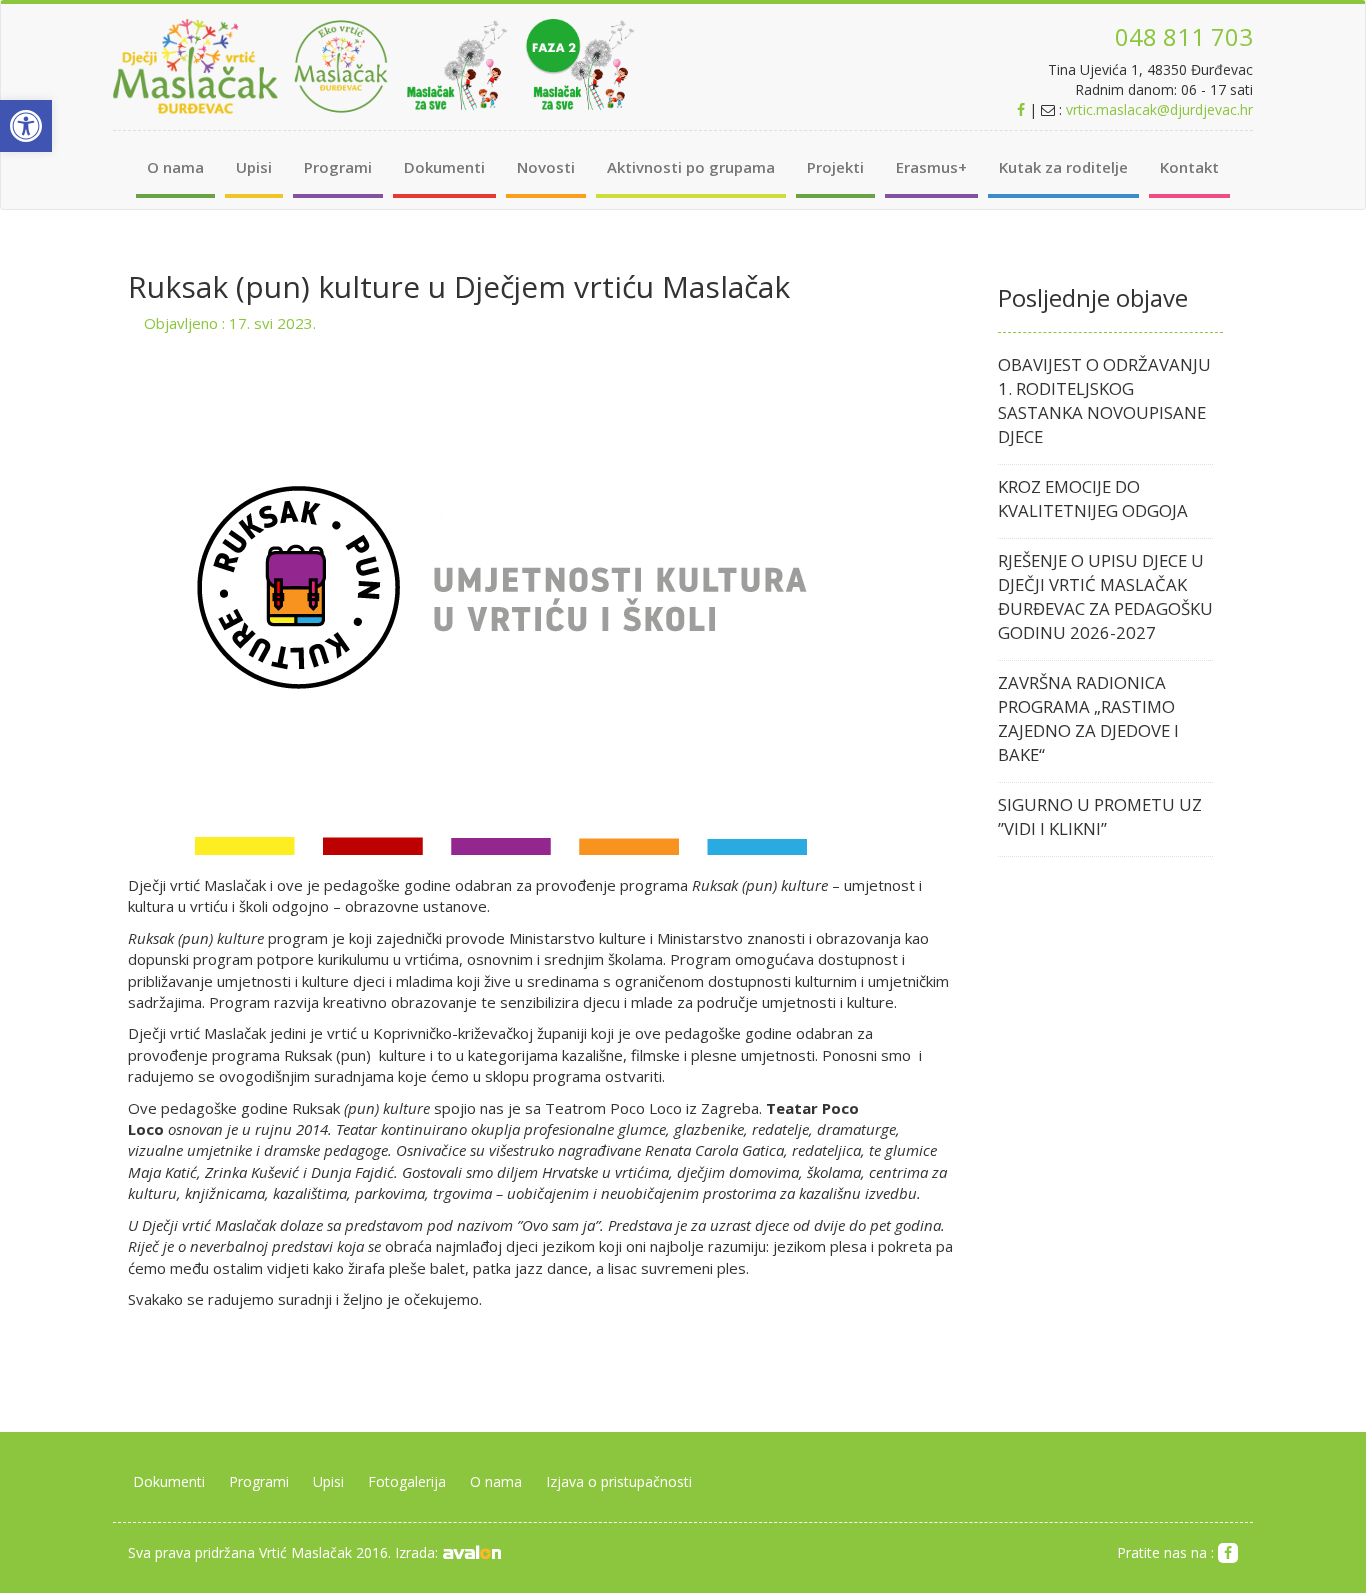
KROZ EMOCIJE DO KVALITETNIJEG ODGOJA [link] (1093, 498)
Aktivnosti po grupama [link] (691, 167)
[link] (26, 126)
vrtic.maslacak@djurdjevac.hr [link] (1159, 109)
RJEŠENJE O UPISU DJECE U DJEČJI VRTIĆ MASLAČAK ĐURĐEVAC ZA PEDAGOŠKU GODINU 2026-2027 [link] (1105, 596)
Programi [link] (338, 167)
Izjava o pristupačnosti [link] (619, 1481)
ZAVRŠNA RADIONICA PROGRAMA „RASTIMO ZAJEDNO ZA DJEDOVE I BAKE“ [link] (1088, 718)
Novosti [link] (546, 167)
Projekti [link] (835, 167)
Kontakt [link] (1189, 167)
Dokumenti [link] (444, 167)
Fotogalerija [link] (407, 1481)
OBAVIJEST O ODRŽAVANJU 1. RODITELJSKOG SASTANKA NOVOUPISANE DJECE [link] (1104, 400)
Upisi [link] (254, 167)
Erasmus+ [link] (931, 167)
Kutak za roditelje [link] (1063, 167)
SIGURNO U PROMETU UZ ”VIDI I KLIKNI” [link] (1100, 816)
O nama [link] (175, 167)
